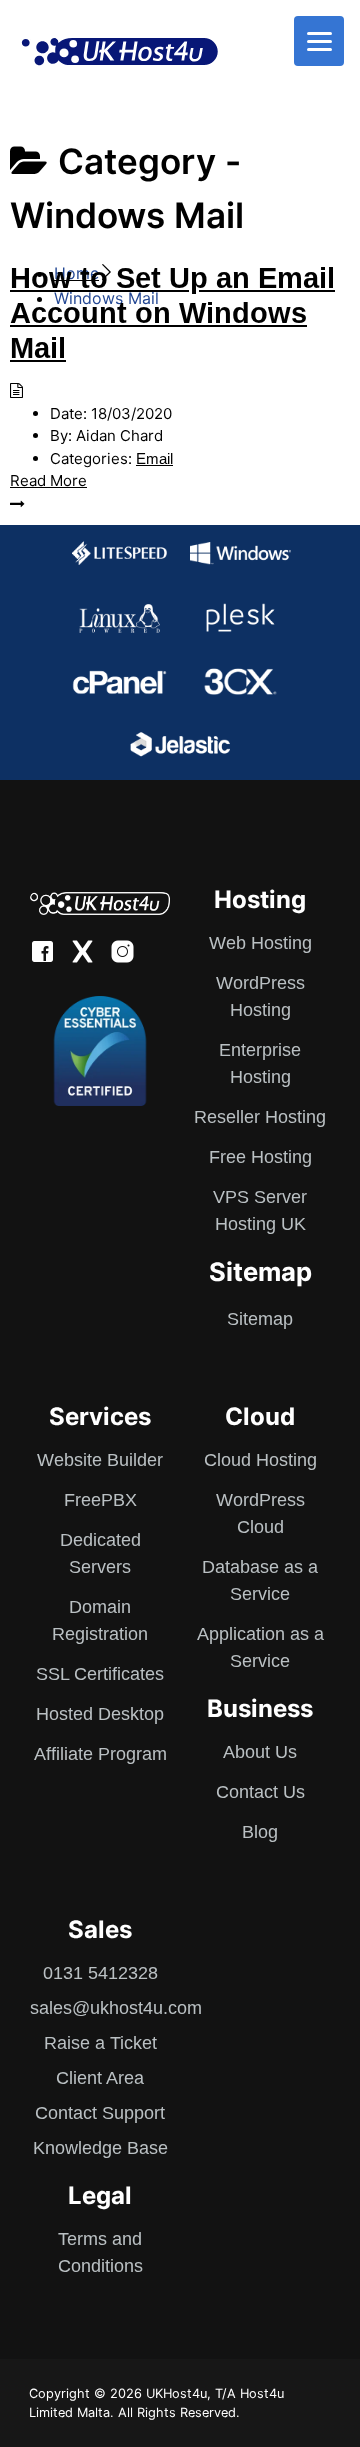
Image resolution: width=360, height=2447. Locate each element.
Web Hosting (260, 943)
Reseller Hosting (260, 1117)
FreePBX (100, 1500)
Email (154, 458)
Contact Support (100, 2113)
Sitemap (260, 1319)
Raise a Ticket (100, 2043)
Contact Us (260, 1792)
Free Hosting (260, 1157)
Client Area (100, 2078)
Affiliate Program (100, 1754)
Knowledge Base (100, 2148)
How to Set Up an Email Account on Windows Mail (172, 313)
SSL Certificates (100, 1674)
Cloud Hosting (260, 1460)
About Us (260, 1752)
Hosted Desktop (100, 1714)
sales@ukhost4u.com (116, 2008)
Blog (260, 1832)
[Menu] (319, 41)
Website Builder (100, 1460)
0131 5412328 (100, 1973)
